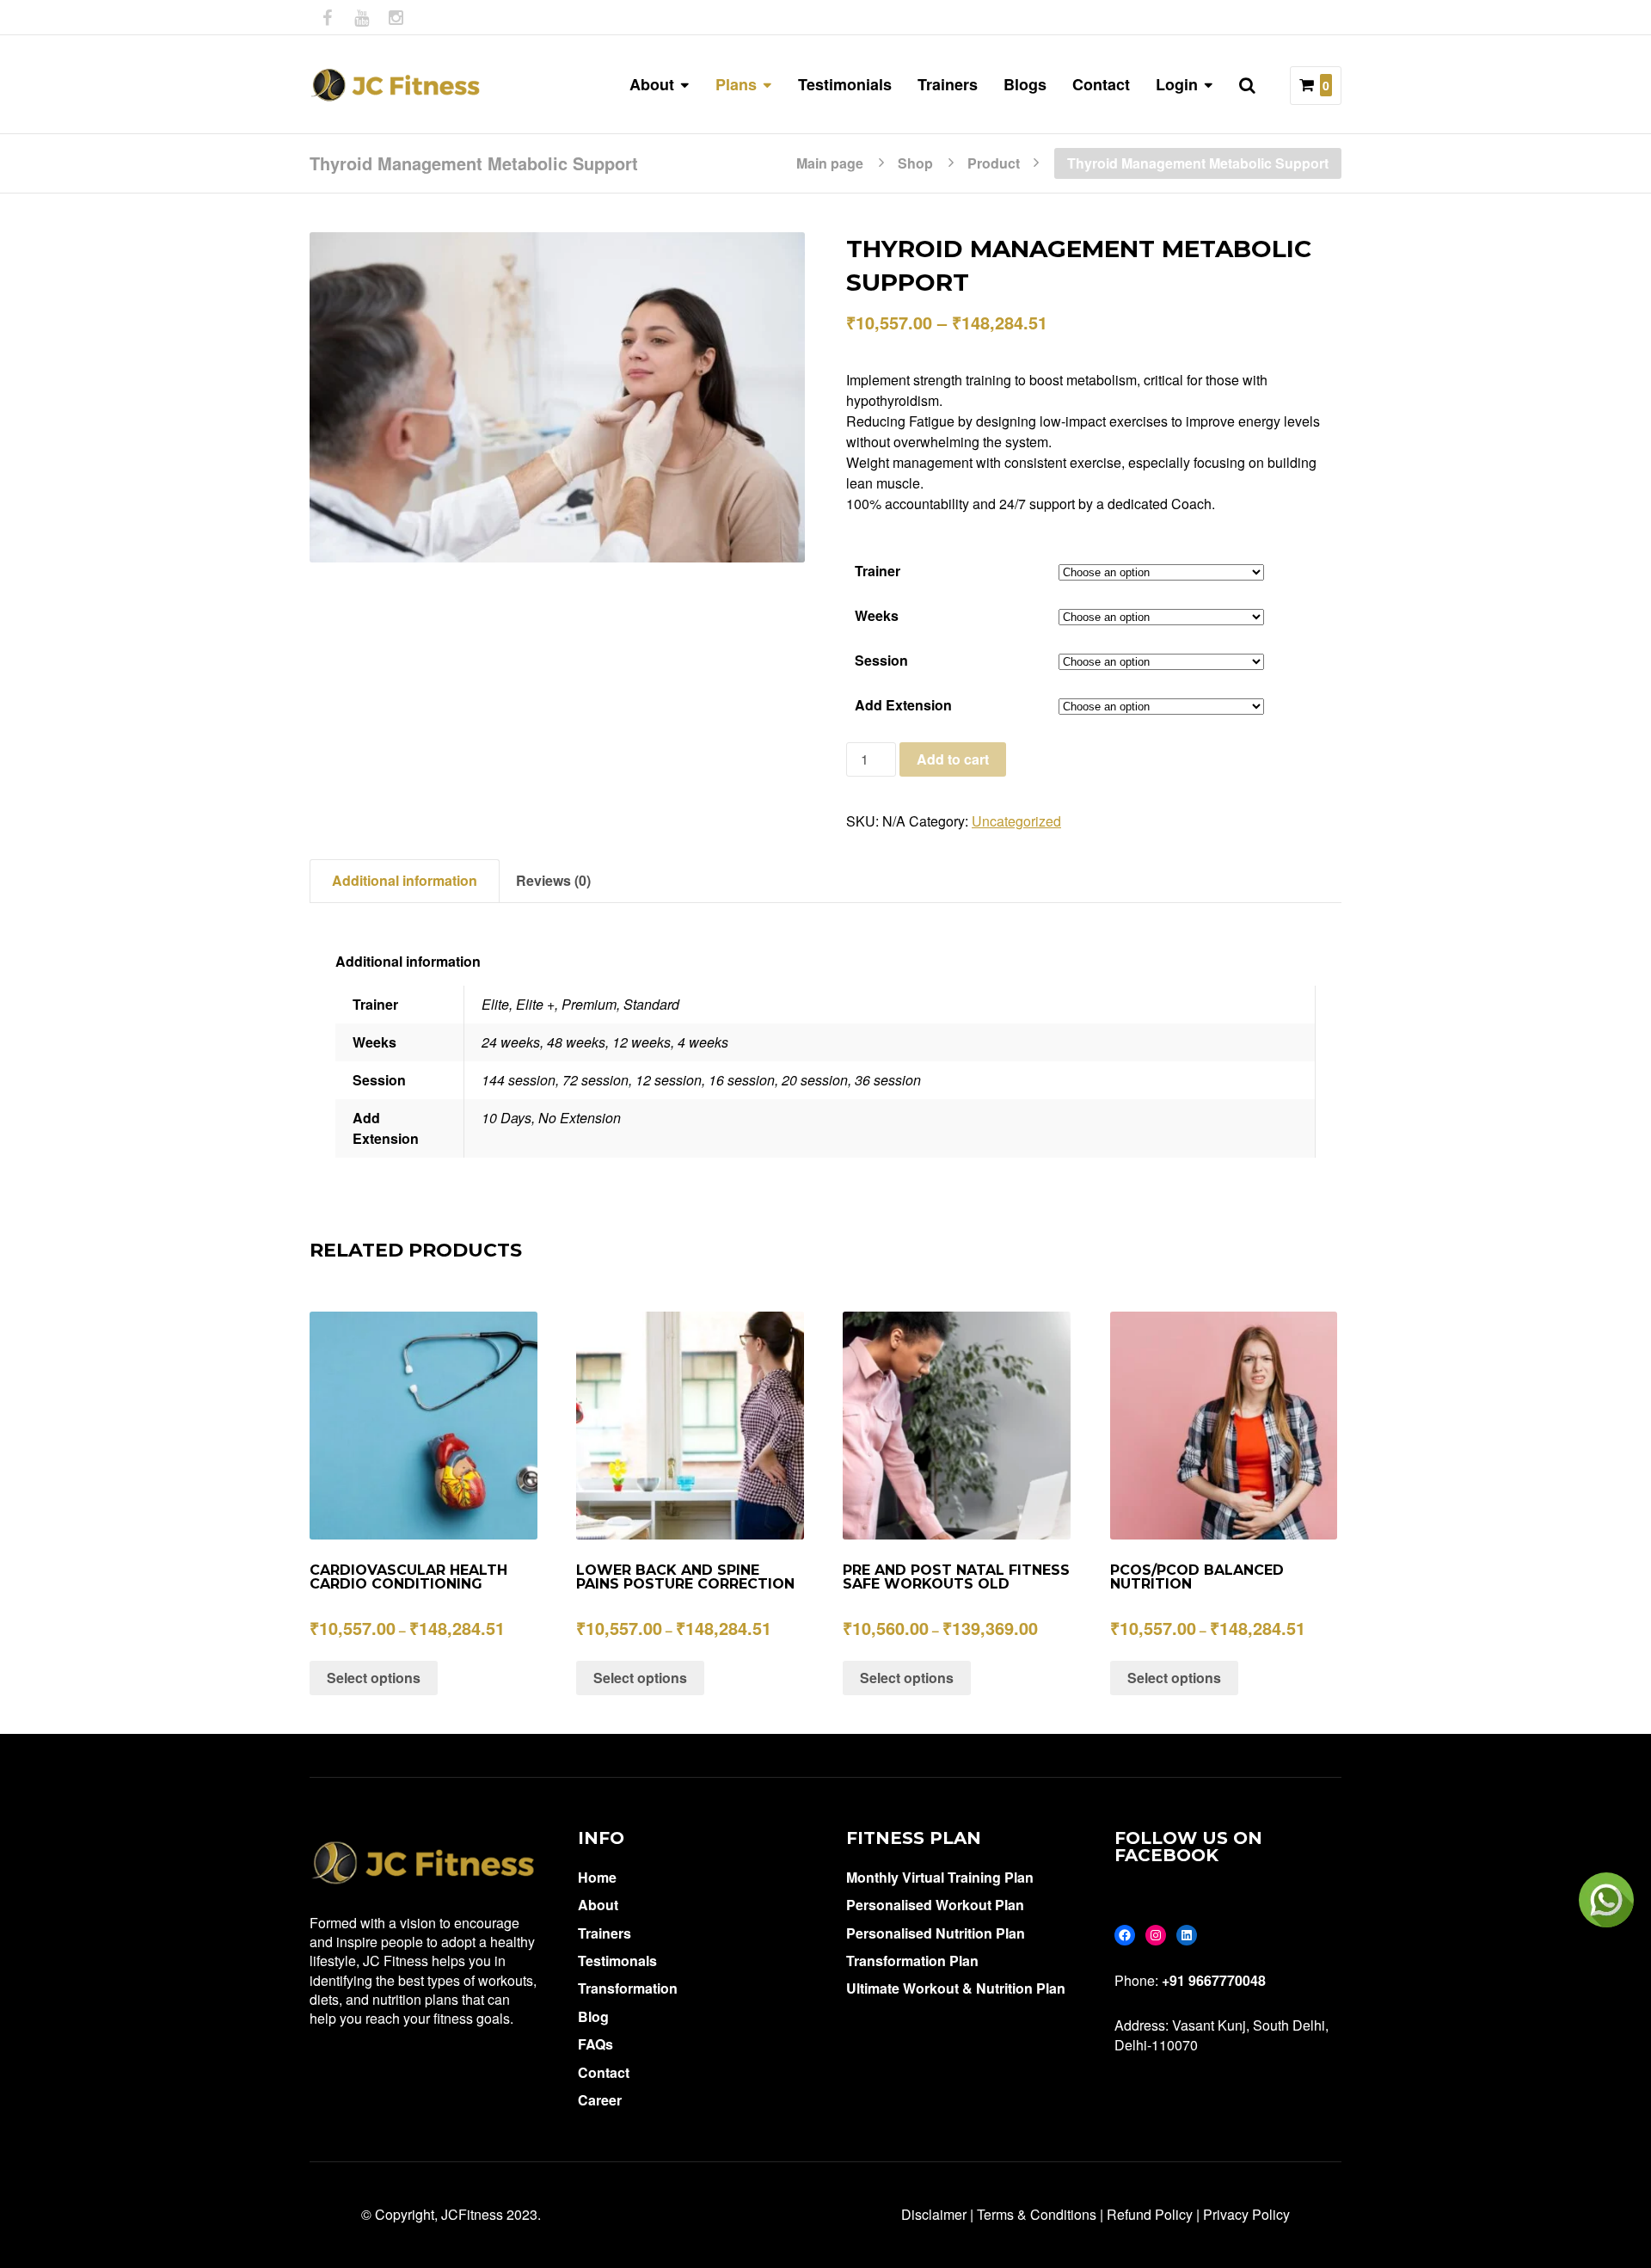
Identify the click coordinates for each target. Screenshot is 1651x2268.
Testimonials (845, 84)
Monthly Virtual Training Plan (940, 1877)
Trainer (878, 571)
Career (600, 2100)
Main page (830, 162)
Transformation (628, 1988)
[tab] (405, 881)
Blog (593, 2016)
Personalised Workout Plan (935, 1905)
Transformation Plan (912, 1961)
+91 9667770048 (1214, 1980)
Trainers (948, 84)
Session (881, 660)
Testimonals (617, 1961)
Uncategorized (1016, 821)
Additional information (405, 880)
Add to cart (953, 759)
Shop (915, 162)
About (598, 1905)
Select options (374, 1678)
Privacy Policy (1246, 2214)
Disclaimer (934, 2214)
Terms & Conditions (1037, 2214)
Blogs (1025, 84)
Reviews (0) (553, 880)
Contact (1101, 84)
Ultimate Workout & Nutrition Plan (956, 1988)
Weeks (877, 615)
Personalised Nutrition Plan (936, 1933)
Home (597, 1877)
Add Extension (903, 705)
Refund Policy (1150, 2214)
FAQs (595, 2044)
